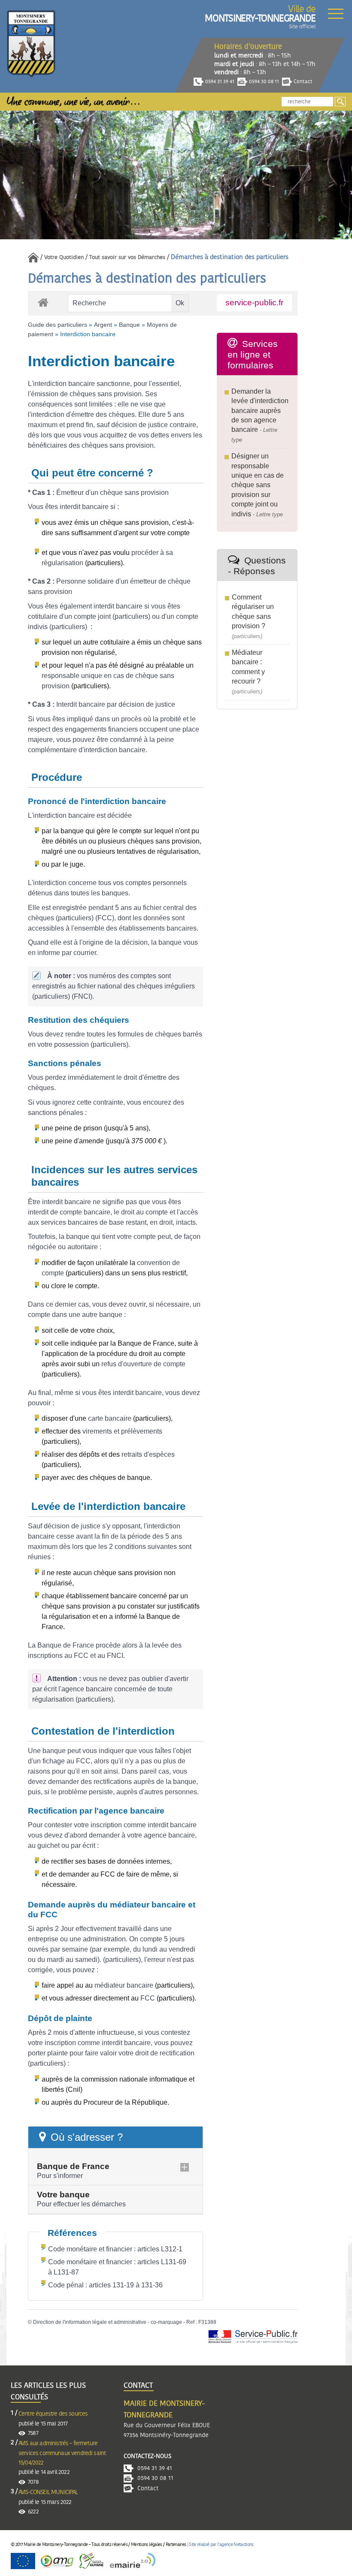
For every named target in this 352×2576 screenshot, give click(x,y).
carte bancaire (110, 1418)
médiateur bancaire (124, 1985)
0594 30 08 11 (263, 81)
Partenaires (176, 2544)
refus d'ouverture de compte (143, 1364)
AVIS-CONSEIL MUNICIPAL (48, 2492)
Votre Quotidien (64, 258)
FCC (148, 1998)
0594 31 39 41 (219, 81)
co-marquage (166, 2322)
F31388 (207, 2322)
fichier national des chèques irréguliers (135, 986)
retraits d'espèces (148, 1454)
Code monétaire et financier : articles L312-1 (115, 2249)
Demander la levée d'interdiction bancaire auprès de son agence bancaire (260, 411)
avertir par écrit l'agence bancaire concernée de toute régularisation (110, 1689)
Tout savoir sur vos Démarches (127, 258)
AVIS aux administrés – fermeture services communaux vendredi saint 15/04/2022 (62, 2453)
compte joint (92, 616)
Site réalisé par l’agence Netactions (221, 2544)
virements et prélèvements (122, 1431)
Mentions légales (146, 2544)
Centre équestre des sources (53, 2414)
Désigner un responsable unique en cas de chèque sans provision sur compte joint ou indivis (258, 485)
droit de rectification (165, 2053)
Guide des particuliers (58, 325)
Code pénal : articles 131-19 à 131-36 (105, 2285)
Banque (129, 325)
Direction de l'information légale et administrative (90, 2322)
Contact (302, 81)
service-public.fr (254, 303)
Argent (103, 325)
